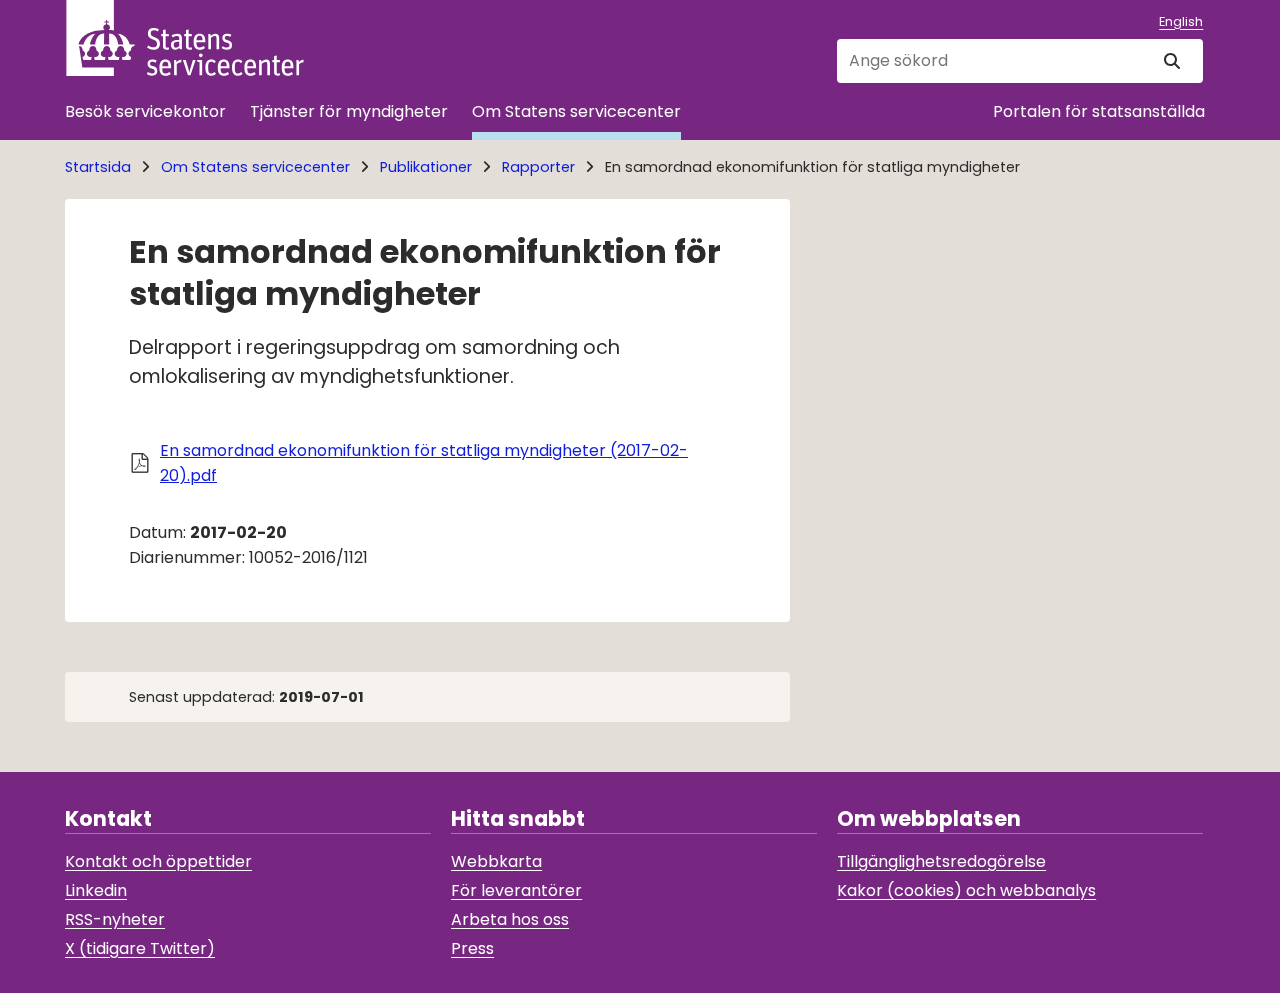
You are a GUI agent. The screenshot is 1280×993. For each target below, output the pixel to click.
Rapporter (538, 167)
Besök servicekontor (145, 111)
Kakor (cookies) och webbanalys (966, 890)
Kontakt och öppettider (158, 861)
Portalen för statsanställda (1099, 111)
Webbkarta (496, 861)
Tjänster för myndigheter (349, 111)
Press (472, 948)
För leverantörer (516, 890)
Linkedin (96, 890)
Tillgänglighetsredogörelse (941, 861)
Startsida (98, 167)
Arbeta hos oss (510, 919)
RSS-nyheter (115, 919)
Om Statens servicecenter (576, 111)
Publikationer (426, 167)
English (1181, 21)
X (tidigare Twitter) (140, 948)
